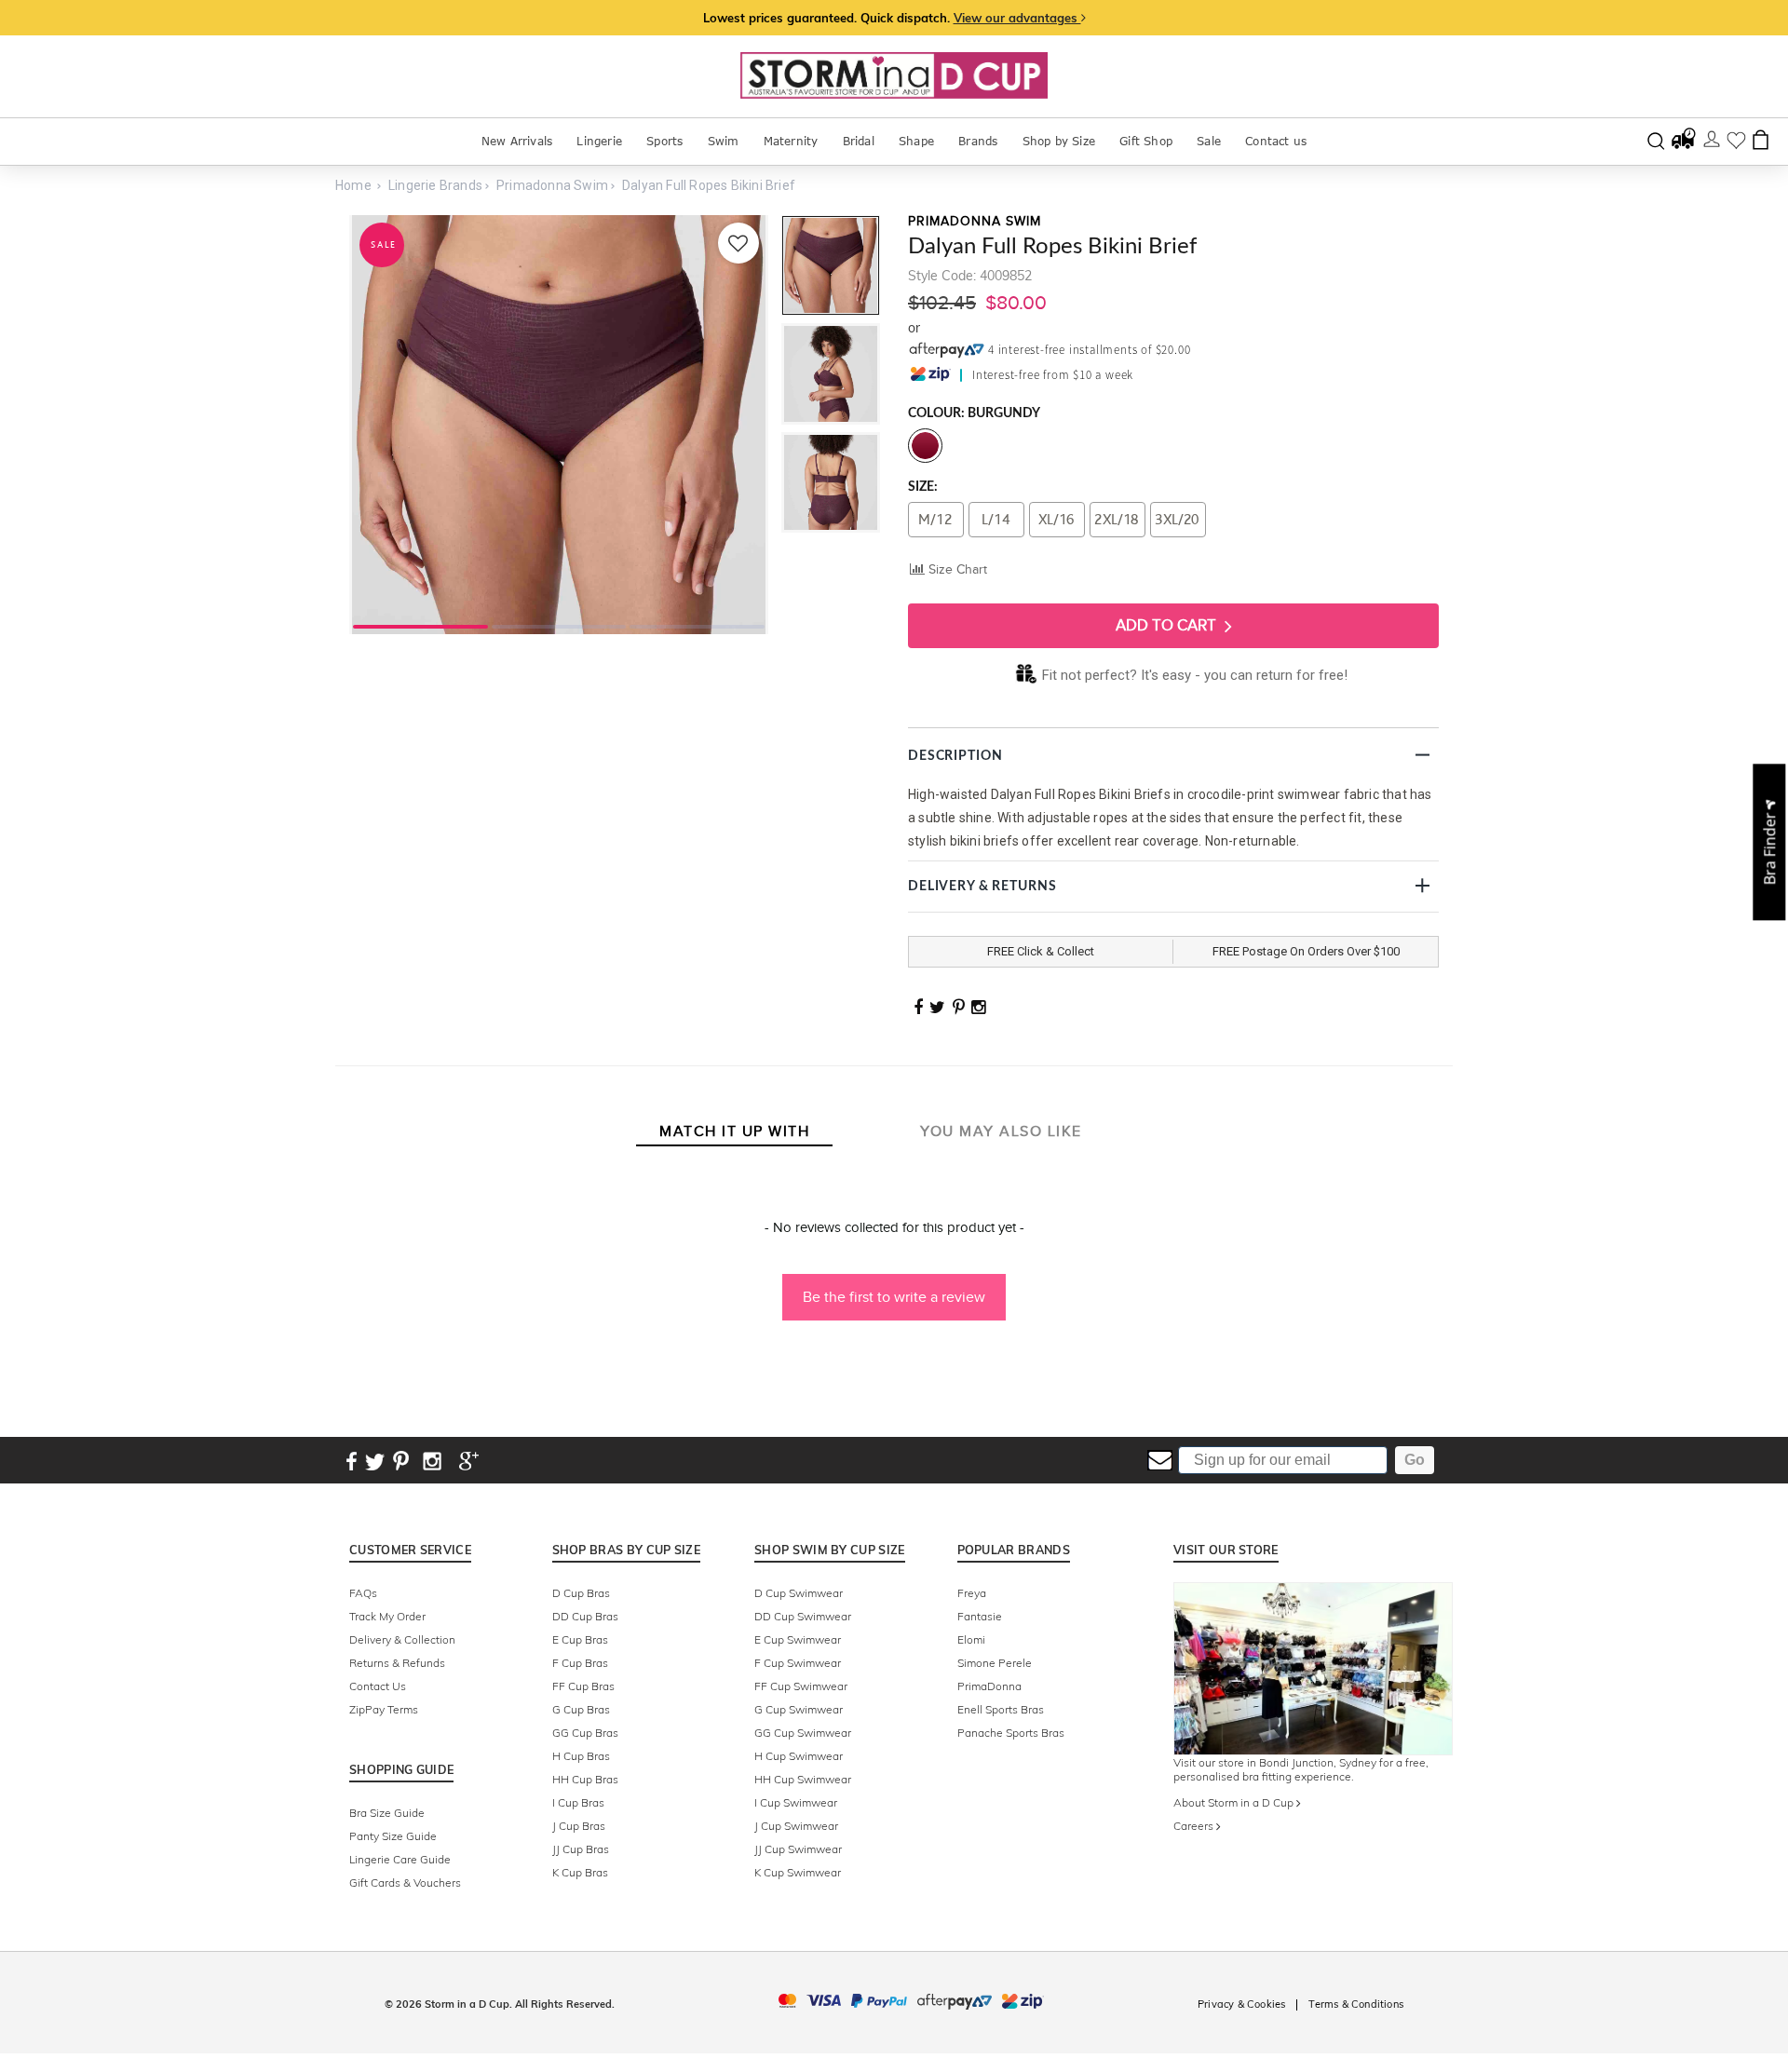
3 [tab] (697, 625)
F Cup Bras (580, 1663)
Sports (664, 141)
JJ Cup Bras (581, 1849)
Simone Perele (995, 1663)
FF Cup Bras (583, 1686)
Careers (1195, 1826)
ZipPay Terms (384, 1709)
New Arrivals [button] (517, 141)
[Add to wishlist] (738, 243)
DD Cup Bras (585, 1616)
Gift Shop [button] (1146, 141)
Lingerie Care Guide (400, 1859)
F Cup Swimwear (798, 1663)
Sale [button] (1209, 141)
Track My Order (387, 1616)
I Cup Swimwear (796, 1802)
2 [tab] (559, 625)
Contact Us (378, 1686)
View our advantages (1017, 18)
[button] (894, 1288)
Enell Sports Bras (1001, 1709)
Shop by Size (1059, 141)
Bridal (859, 141)
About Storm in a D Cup (1235, 1802)
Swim (724, 141)
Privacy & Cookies (1241, 2004)
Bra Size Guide (387, 1813)
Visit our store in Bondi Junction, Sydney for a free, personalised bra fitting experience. (1301, 1769)
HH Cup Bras (585, 1779)
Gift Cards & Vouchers (405, 1882)
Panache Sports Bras (1011, 1733)
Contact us (1276, 141)
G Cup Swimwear (799, 1709)
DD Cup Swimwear (803, 1616)
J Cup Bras (579, 1826)
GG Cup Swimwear (803, 1733)
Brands (978, 141)
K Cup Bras (580, 1872)
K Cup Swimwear (798, 1872)
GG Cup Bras (585, 1733)
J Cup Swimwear (796, 1826)
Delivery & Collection (402, 1639)
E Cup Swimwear (798, 1639)
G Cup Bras (581, 1709)
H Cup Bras (581, 1756)
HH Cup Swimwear (803, 1779)
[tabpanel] (559, 425)
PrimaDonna (989, 1686)
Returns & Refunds (397, 1663)
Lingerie (599, 141)
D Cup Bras (581, 1593)
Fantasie (980, 1616)
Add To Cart (1168, 625)
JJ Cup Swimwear (798, 1849)
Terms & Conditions (1356, 2004)
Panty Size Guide (393, 1836)
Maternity (791, 141)
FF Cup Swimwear (801, 1686)
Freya (972, 1593)
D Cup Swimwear (799, 1593)
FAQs (363, 1593)
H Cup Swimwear (799, 1756)
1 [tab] (420, 625)
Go (1415, 1460)
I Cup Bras (578, 1802)
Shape (916, 141)
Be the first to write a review (894, 1297)
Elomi (971, 1639)
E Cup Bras (580, 1639)
